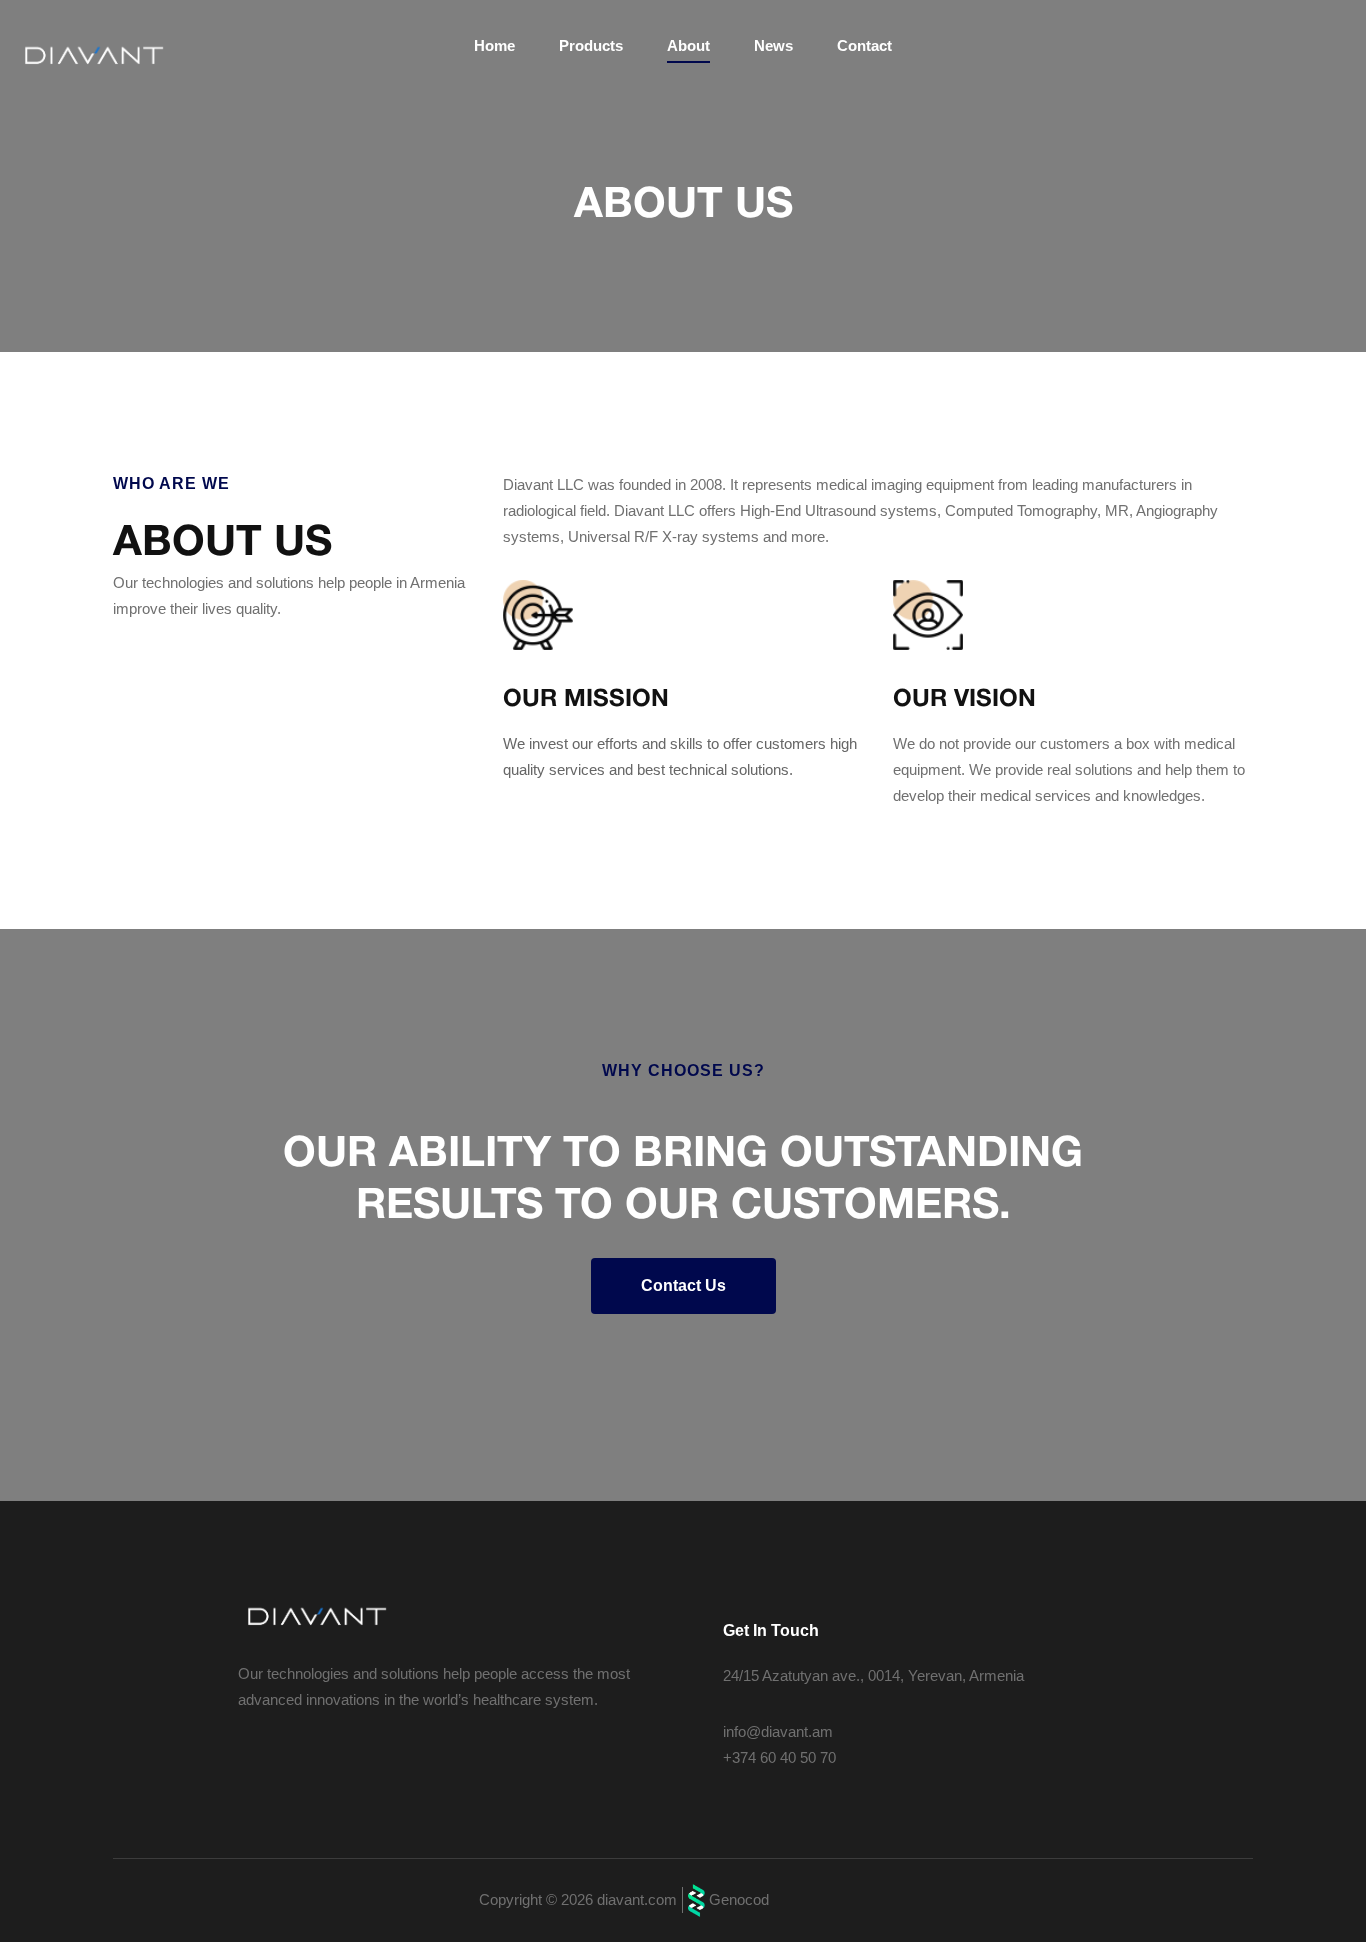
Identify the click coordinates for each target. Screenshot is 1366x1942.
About (688, 45)
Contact (864, 45)
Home (494, 45)
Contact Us (683, 1285)
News (773, 45)
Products (591, 45)
